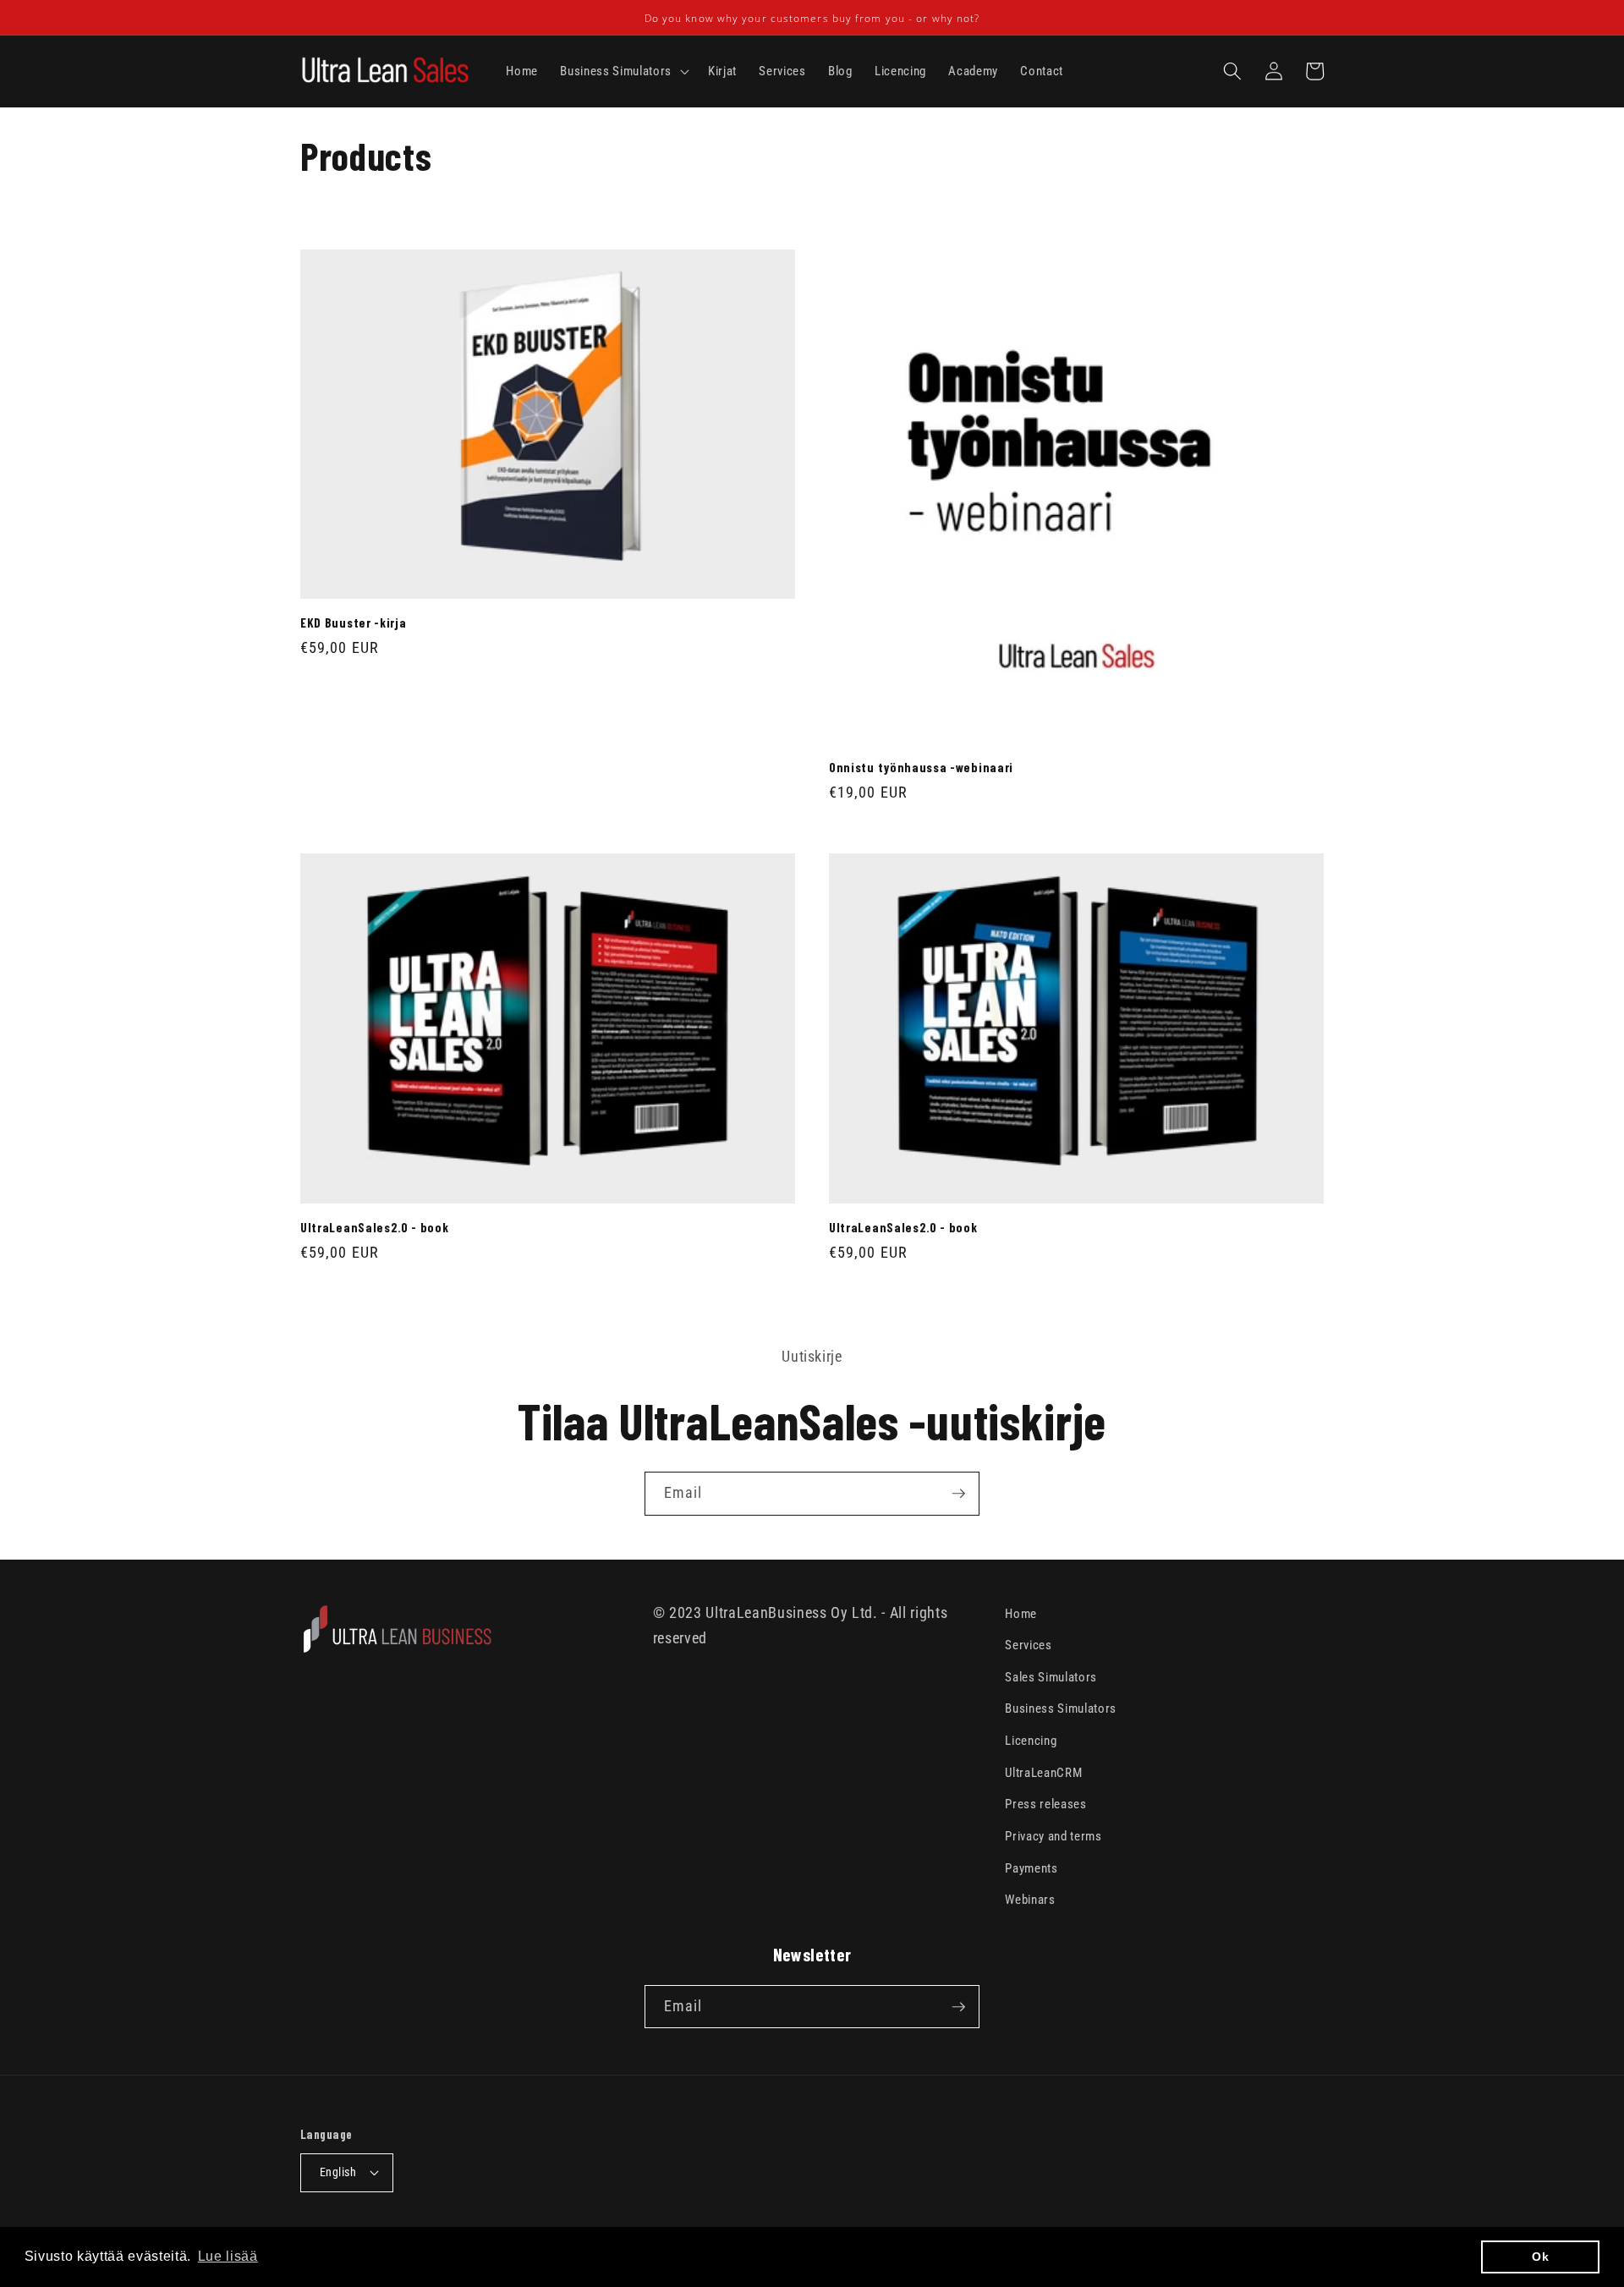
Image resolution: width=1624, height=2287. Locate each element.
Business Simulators (1061, 1708)
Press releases (1045, 1804)
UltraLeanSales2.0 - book (375, 1227)
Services (1028, 1645)
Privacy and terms (1053, 1836)
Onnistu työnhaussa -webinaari (921, 767)
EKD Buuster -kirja (353, 622)
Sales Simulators (1051, 1677)
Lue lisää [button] (228, 2256)
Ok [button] (1540, 2257)
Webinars (1030, 1900)
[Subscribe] (958, 1494)
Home (1021, 1614)
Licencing (1031, 1741)
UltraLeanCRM (1043, 1773)
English (338, 2172)
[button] (623, 72)
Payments (1031, 1868)
